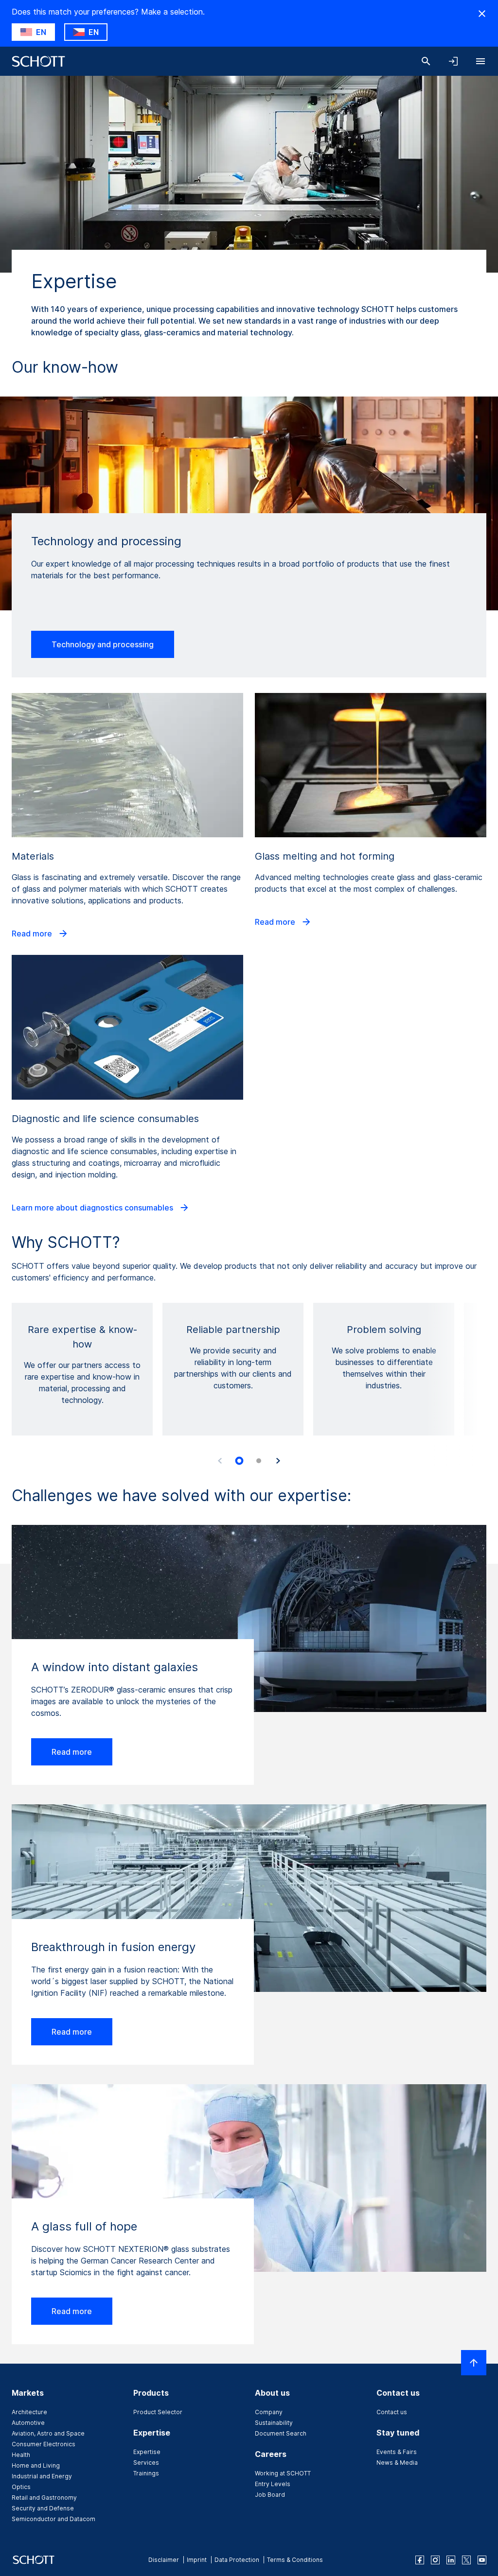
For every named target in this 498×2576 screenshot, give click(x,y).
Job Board (270, 2495)
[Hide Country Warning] (482, 14)
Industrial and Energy (42, 2476)
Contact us (392, 2412)
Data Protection (237, 2560)
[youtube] (482, 2560)
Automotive (28, 2423)
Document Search (281, 2433)
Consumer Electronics (44, 2444)
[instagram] (435, 2560)
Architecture (29, 2412)
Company (269, 2412)
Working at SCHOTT (283, 2473)
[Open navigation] (480, 61)
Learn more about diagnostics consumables (93, 1208)
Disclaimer (164, 2560)
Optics (21, 2487)
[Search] (426, 61)
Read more (33, 934)
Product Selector (158, 2412)
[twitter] (466, 2560)
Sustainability (274, 2423)
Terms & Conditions (295, 2560)
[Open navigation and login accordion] (453, 61)
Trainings (146, 2473)
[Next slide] (278, 1461)
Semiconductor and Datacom (53, 2519)
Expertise (147, 2452)
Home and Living (36, 2465)
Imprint (197, 2560)
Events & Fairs (397, 2452)
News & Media (397, 2463)
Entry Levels (273, 2484)
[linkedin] (451, 2560)
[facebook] (420, 2560)
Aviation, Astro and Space (48, 2433)
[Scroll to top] (474, 2363)
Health (21, 2455)
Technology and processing (103, 644)
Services (146, 2463)
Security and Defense (43, 2508)
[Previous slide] (220, 1461)
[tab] (239, 1461)
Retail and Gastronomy (44, 2498)
